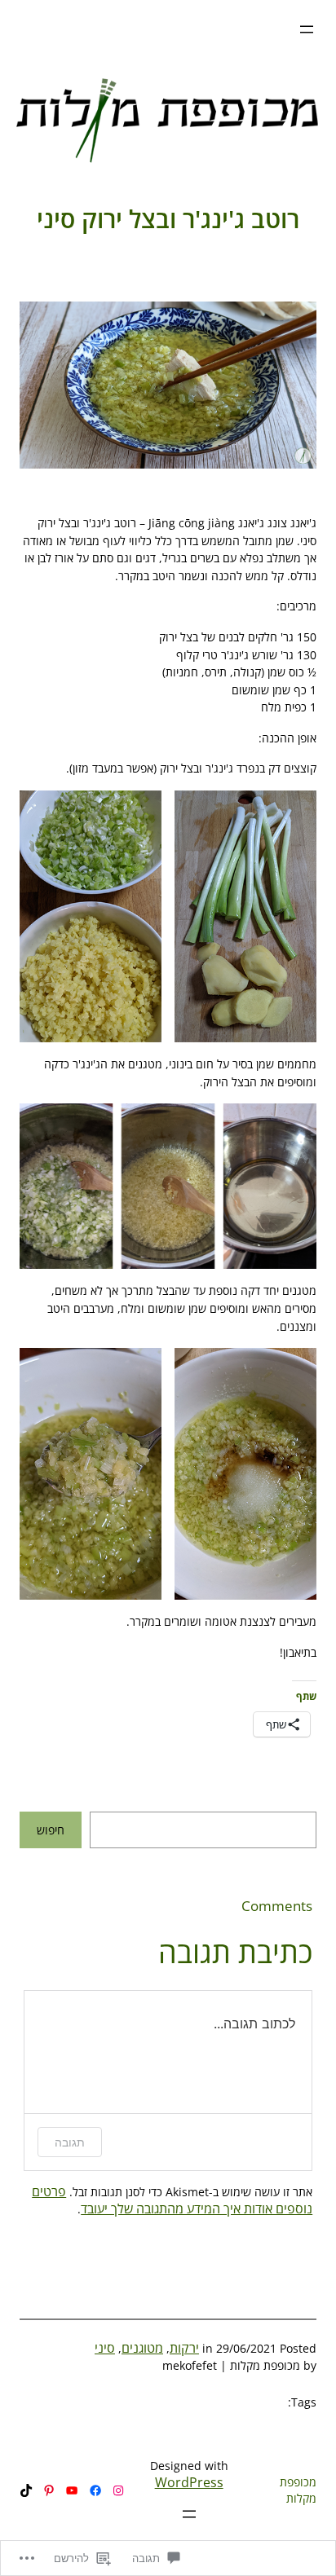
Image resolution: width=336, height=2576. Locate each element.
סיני (105, 2348)
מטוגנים (142, 2348)
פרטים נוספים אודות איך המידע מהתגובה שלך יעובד (172, 2200)
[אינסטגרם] (118, 2490)
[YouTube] (72, 2490)
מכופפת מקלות (298, 2490)
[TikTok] (26, 2490)
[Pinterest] (49, 2490)
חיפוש (51, 1830)
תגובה (70, 2142)
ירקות (184, 2348)
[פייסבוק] (95, 2490)
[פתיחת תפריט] (307, 29)
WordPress (189, 2482)
